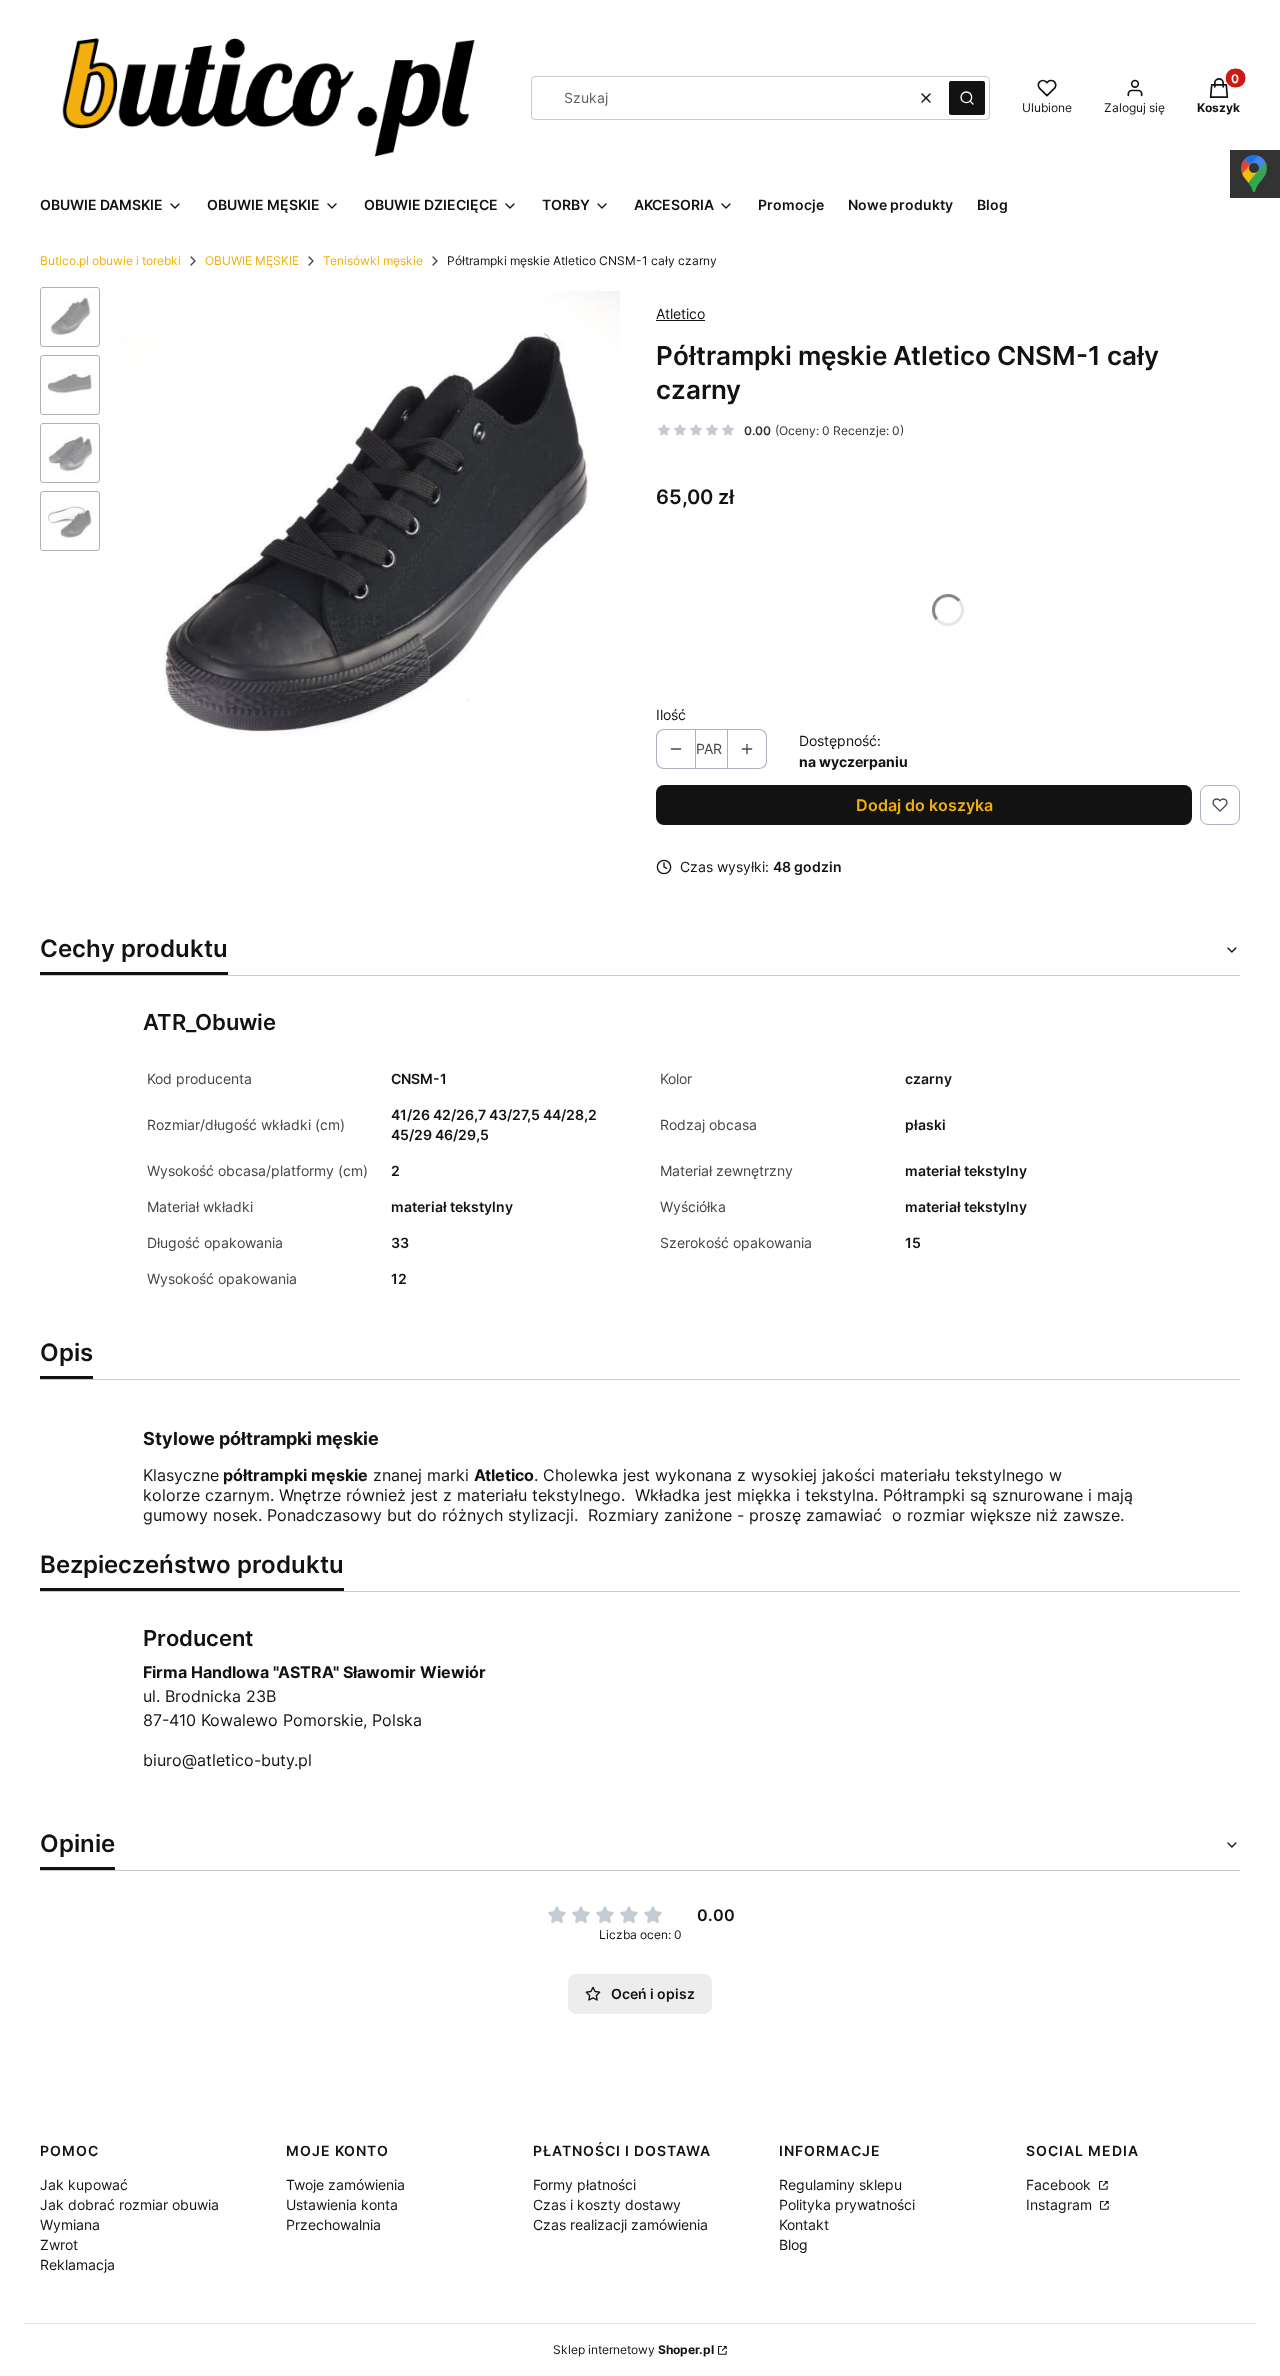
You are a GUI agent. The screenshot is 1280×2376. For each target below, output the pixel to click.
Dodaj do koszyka (924, 805)
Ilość (671, 714)
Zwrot (59, 2244)
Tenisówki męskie (373, 260)
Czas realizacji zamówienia (620, 2224)
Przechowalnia (333, 2224)
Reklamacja (77, 2264)
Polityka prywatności (847, 2204)
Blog (793, 2244)
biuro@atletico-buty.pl (227, 1760)
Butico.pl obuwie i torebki (110, 260)
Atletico (680, 313)
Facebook (1060, 2184)
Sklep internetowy (633, 2349)
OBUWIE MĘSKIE (252, 260)
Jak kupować (84, 2184)
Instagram (1061, 2204)
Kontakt (804, 2224)
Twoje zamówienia (345, 2184)
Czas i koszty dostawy (607, 2204)
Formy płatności (584, 2184)
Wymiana (70, 2224)
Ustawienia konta (342, 2204)
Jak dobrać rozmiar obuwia (129, 2204)
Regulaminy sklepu (840, 2184)
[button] (967, 98)
